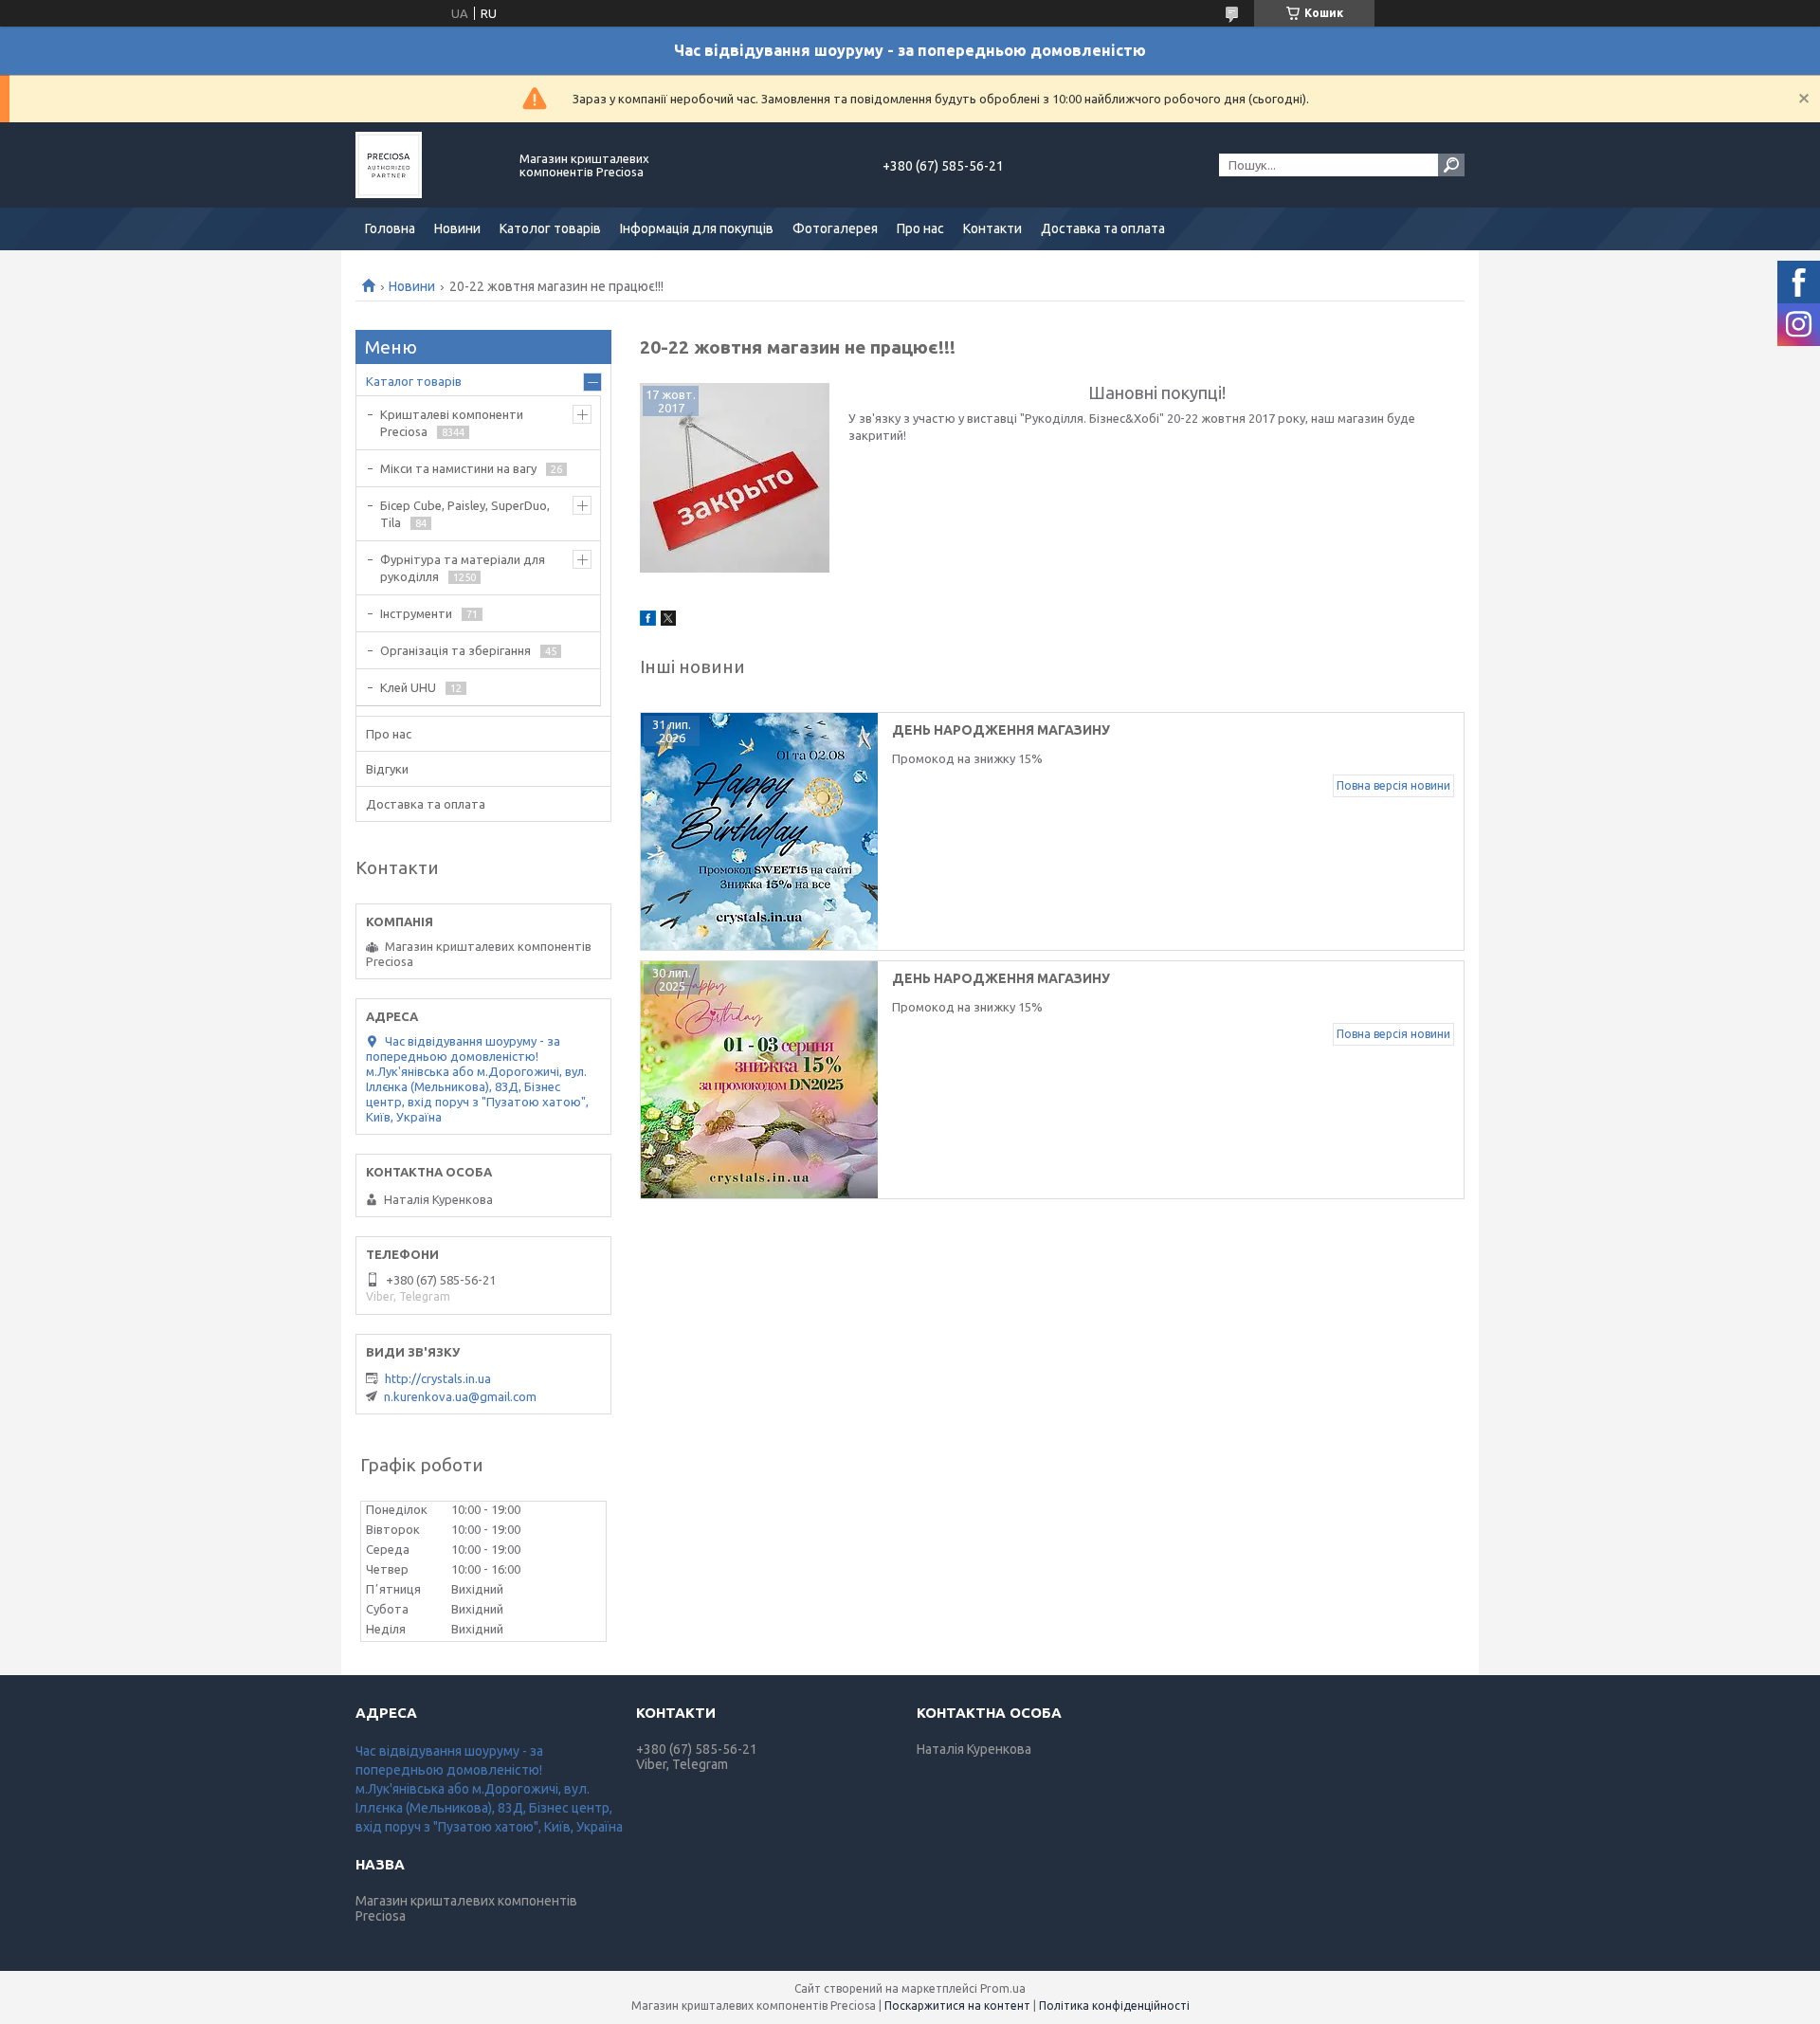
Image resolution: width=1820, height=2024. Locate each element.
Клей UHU (408, 687)
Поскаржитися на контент (957, 2006)
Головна (390, 228)
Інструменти (416, 613)
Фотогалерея (835, 228)
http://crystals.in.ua (438, 1378)
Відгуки (387, 769)
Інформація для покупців (697, 228)
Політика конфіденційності (1114, 2006)
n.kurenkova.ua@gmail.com (460, 1396)
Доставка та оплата (1103, 228)
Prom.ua (1003, 1988)
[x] (668, 621)
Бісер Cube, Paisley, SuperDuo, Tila (465, 514)
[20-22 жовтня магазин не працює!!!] (735, 478)
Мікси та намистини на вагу (458, 468)
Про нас (920, 228)
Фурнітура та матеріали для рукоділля (463, 568)
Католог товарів (550, 228)
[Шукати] (1451, 165)
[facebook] (648, 621)
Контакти (992, 228)
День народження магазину (1001, 978)
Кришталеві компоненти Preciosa (452, 423)
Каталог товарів (414, 381)
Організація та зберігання (455, 650)
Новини (457, 228)
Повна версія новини (1393, 785)
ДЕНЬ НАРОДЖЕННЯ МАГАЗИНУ (1001, 730)
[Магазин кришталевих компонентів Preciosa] (427, 165)
